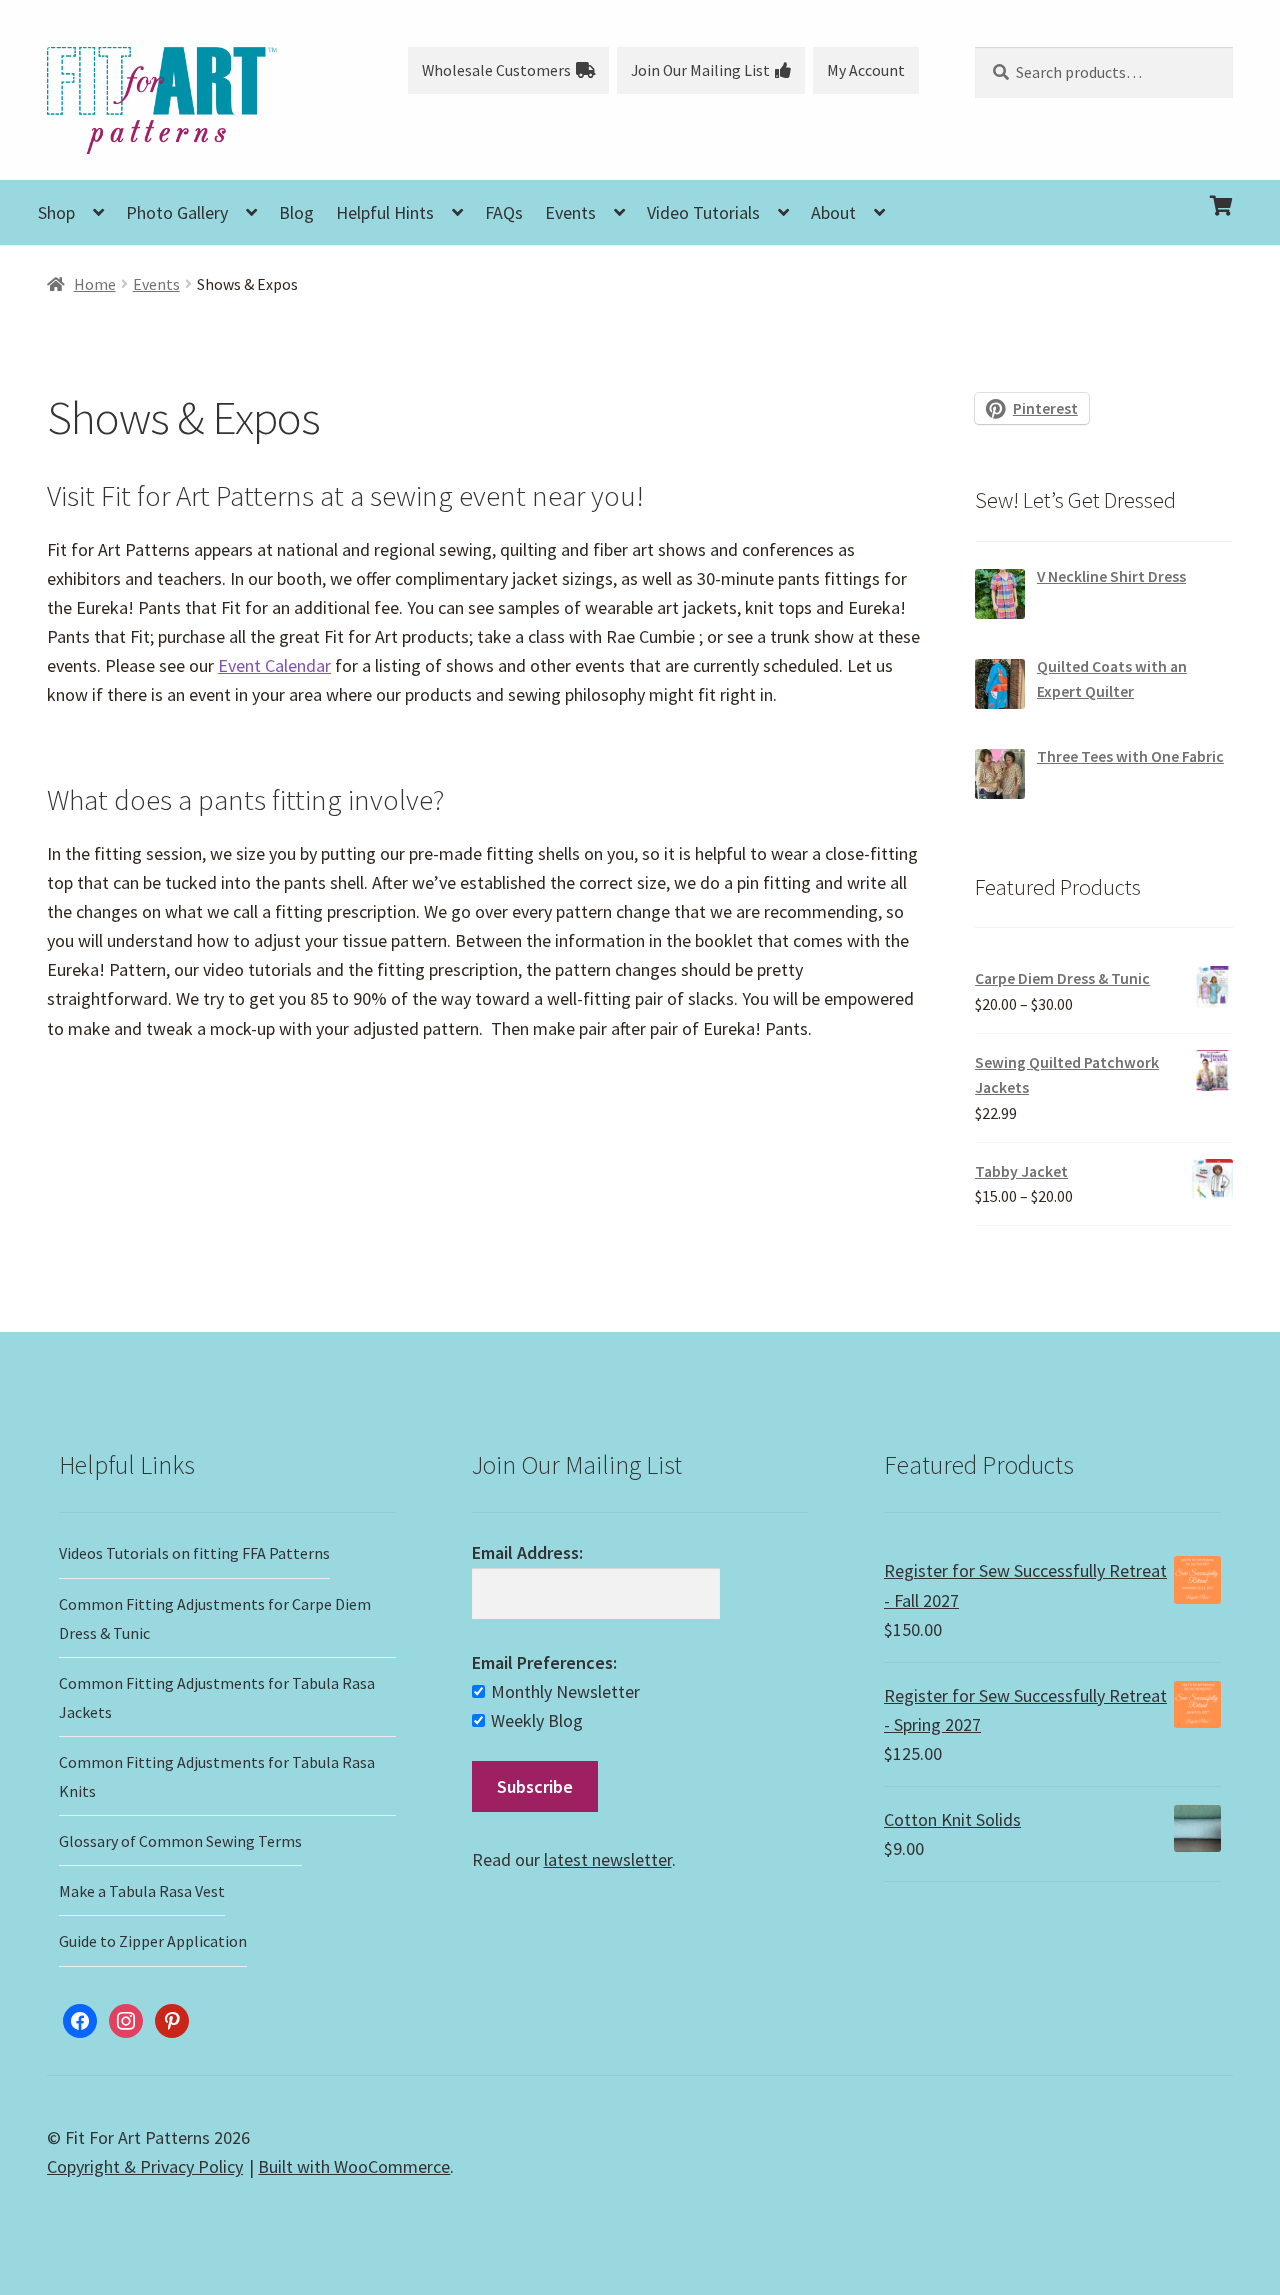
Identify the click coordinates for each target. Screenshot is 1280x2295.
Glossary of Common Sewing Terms (180, 1841)
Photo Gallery (177, 212)
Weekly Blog (537, 1720)
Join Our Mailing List (700, 70)
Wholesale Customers (496, 70)
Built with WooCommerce (354, 2166)
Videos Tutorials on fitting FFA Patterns (194, 1553)
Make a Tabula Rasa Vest (142, 1891)
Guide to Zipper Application (153, 1941)
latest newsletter (608, 1859)
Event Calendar (274, 665)
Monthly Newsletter (565, 1691)
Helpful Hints (385, 212)
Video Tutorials (703, 212)
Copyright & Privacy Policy (145, 2166)
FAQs (504, 212)
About (833, 212)
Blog (296, 212)
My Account (866, 70)
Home (95, 284)
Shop (56, 212)
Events (570, 212)
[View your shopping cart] (1104, 190)
